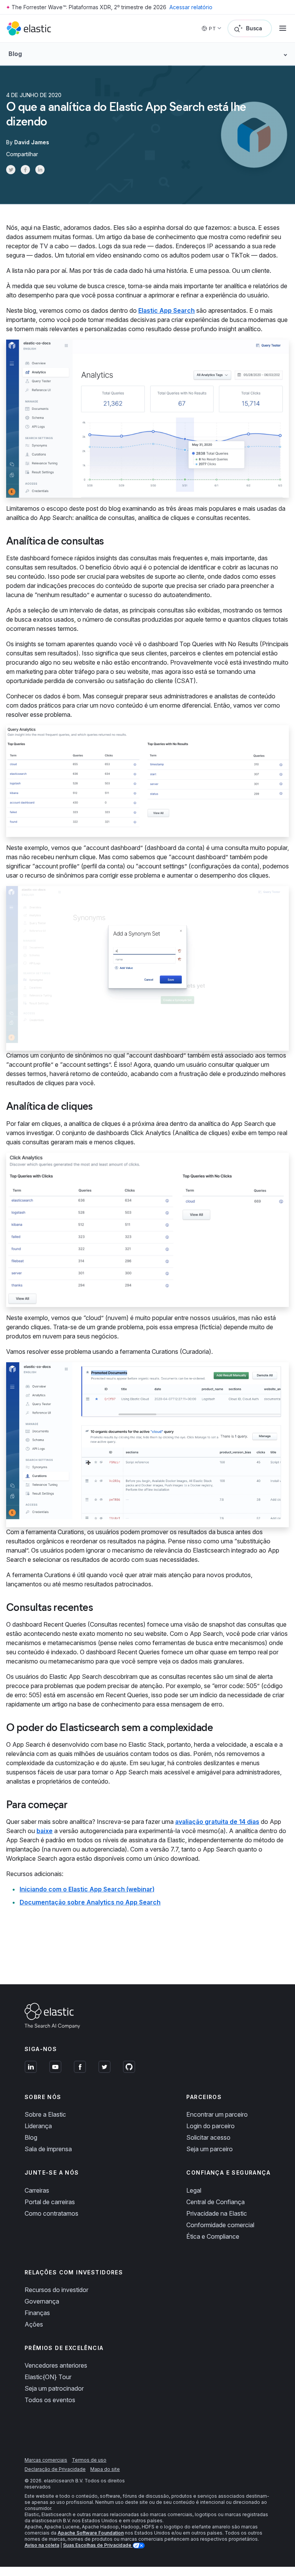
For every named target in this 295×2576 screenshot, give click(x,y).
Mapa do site (105, 2469)
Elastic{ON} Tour (48, 2377)
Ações (34, 2324)
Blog (31, 2137)
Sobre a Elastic (45, 2114)
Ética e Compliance (213, 2236)
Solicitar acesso (208, 2137)
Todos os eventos (50, 2400)
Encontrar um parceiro (217, 2114)
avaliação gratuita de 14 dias (217, 1822)
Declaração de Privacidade (55, 2469)
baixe (45, 1831)
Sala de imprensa (48, 2149)
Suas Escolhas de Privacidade (98, 2545)
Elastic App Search (167, 310)
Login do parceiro (210, 2126)
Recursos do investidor (56, 2290)
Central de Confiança (215, 2202)
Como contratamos (51, 2213)
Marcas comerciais (46, 2460)
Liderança (38, 2126)
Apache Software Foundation (91, 2533)
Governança (42, 2301)
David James (32, 142)
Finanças (37, 2313)
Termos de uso (89, 2460)
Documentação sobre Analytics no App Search (90, 1902)
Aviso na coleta (42, 2545)
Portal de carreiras (50, 2202)
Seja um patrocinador (54, 2388)
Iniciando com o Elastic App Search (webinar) (87, 1889)
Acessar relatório (191, 7)
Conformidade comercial (220, 2225)
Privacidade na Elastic (217, 2213)
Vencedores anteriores (56, 2365)
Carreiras (37, 2190)
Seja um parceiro (210, 2149)
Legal (194, 2190)
